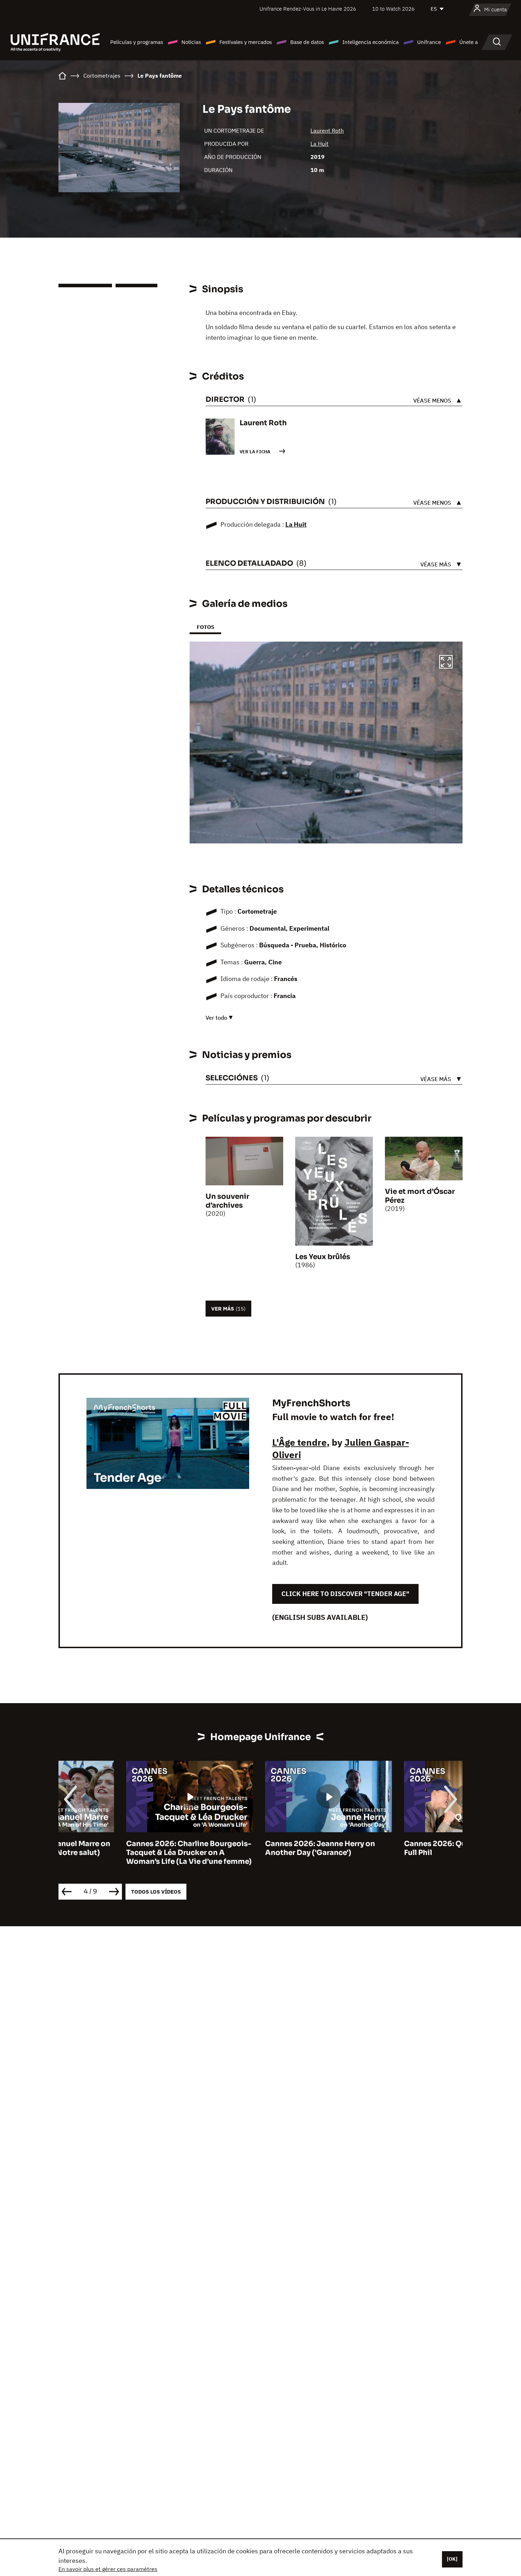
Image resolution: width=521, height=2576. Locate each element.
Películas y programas (137, 42)
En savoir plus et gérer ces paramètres (108, 2569)
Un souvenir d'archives (227, 1201)
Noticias (191, 42)
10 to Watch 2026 (393, 9)
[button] (446, 663)
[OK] (452, 2559)
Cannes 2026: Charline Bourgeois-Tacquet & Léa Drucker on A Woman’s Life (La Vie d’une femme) (121, 1853)
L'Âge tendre (299, 1442)
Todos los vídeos (156, 1892)
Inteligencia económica (371, 42)
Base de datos (307, 42)
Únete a (469, 42)
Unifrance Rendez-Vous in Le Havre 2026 (308, 9)
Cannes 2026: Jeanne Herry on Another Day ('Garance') (252, 1848)
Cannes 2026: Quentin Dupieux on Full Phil (399, 1848)
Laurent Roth (327, 131)
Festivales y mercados (246, 42)
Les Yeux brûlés (323, 1257)
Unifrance (429, 42)
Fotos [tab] (205, 627)
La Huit (320, 144)
